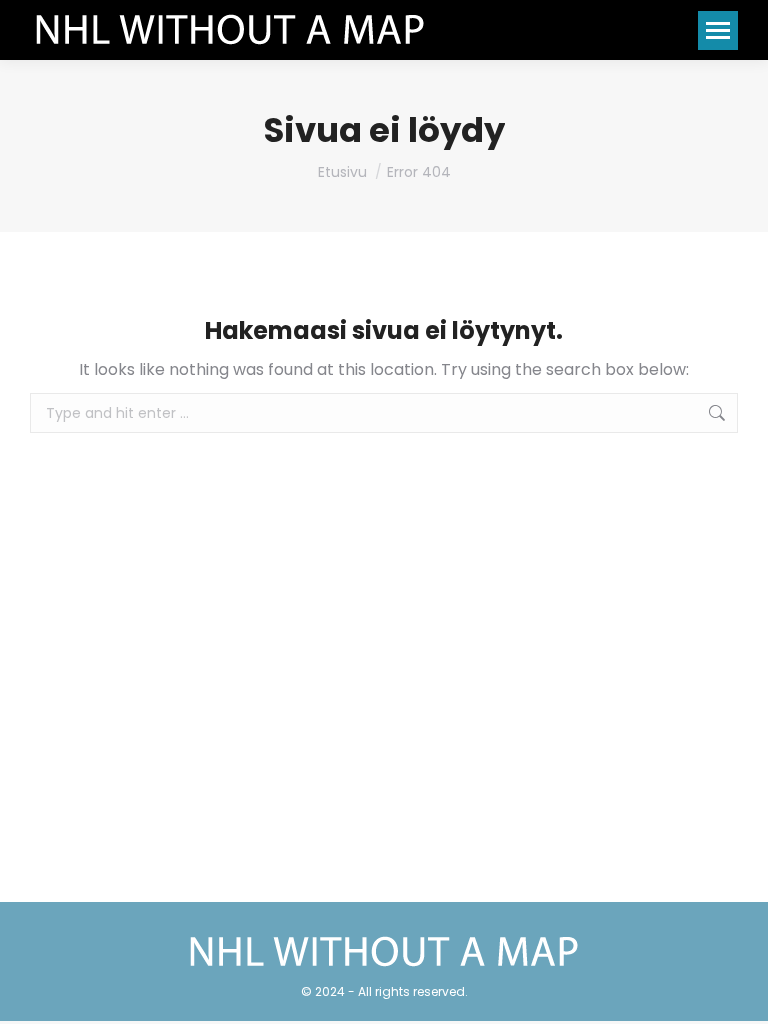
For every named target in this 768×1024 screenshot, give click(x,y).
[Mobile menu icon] (718, 30)
